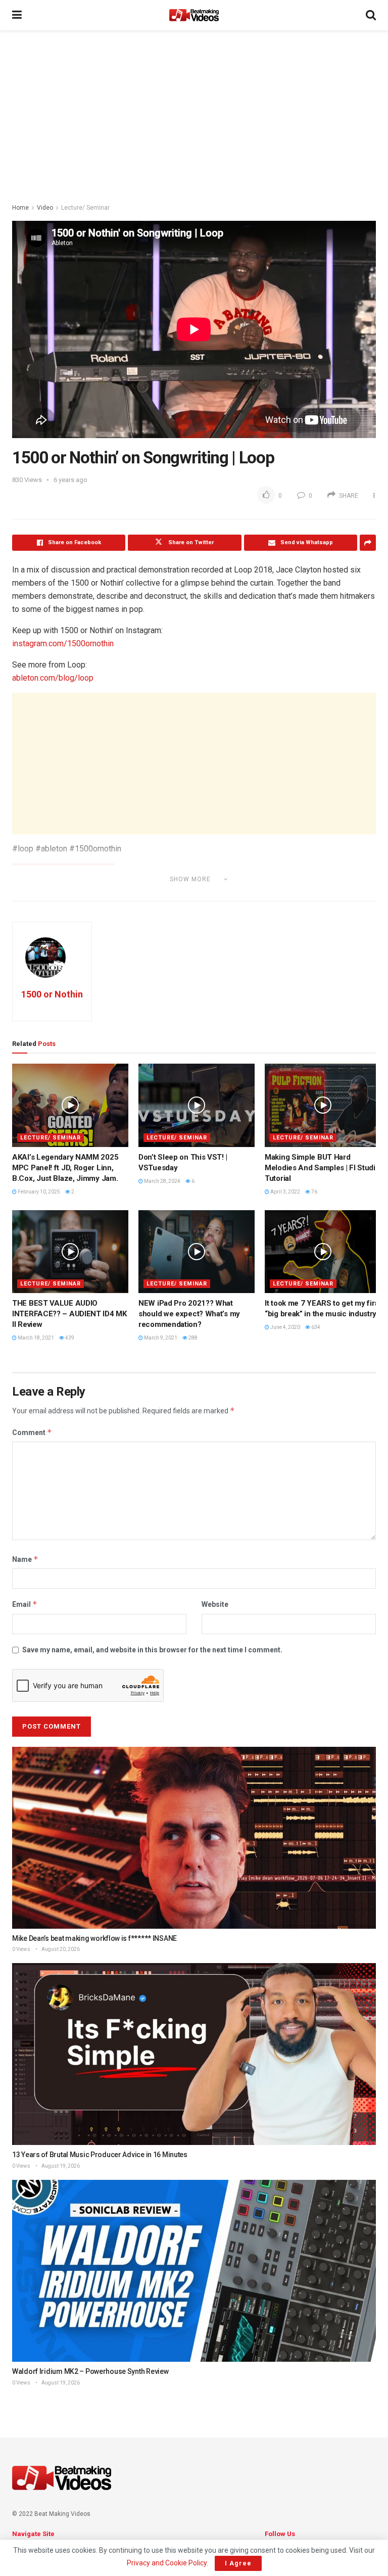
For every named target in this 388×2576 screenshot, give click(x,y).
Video (45, 208)
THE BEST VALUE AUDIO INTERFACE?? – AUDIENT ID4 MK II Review (69, 1314)
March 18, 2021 (35, 1338)
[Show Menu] (17, 15)
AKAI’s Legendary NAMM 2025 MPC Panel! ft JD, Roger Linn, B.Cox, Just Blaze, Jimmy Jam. (65, 1168)
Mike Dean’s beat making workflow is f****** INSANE (94, 1938)
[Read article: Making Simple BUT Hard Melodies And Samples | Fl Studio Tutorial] (323, 1105)
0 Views (21, 1949)
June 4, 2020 (285, 1327)
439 (69, 1338)
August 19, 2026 (60, 2166)
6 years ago (70, 480)
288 (192, 1338)
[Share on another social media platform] (368, 543)
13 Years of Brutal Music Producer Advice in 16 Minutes (100, 2155)
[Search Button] (371, 15)
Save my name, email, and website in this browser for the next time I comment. (152, 1650)
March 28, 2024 (162, 1181)
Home (20, 208)
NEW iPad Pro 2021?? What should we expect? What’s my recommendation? (189, 1314)
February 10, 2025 (38, 1192)
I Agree (238, 2563)
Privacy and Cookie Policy (167, 2563)
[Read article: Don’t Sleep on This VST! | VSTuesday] (197, 1105)
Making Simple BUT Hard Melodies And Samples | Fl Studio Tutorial (322, 1168)
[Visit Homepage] (194, 15)
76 (314, 1192)
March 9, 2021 (160, 1338)
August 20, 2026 (60, 1949)
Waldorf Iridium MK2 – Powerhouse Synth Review (90, 2371)
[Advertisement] (194, 116)
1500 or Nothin (52, 994)
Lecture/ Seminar (85, 208)
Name (25, 1559)
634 (315, 1327)
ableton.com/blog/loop (53, 678)
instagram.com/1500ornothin (63, 643)
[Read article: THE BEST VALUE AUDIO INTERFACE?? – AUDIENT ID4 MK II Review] (70, 1252)
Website (215, 1604)
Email (25, 1604)
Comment (32, 1432)
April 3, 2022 (285, 1192)
